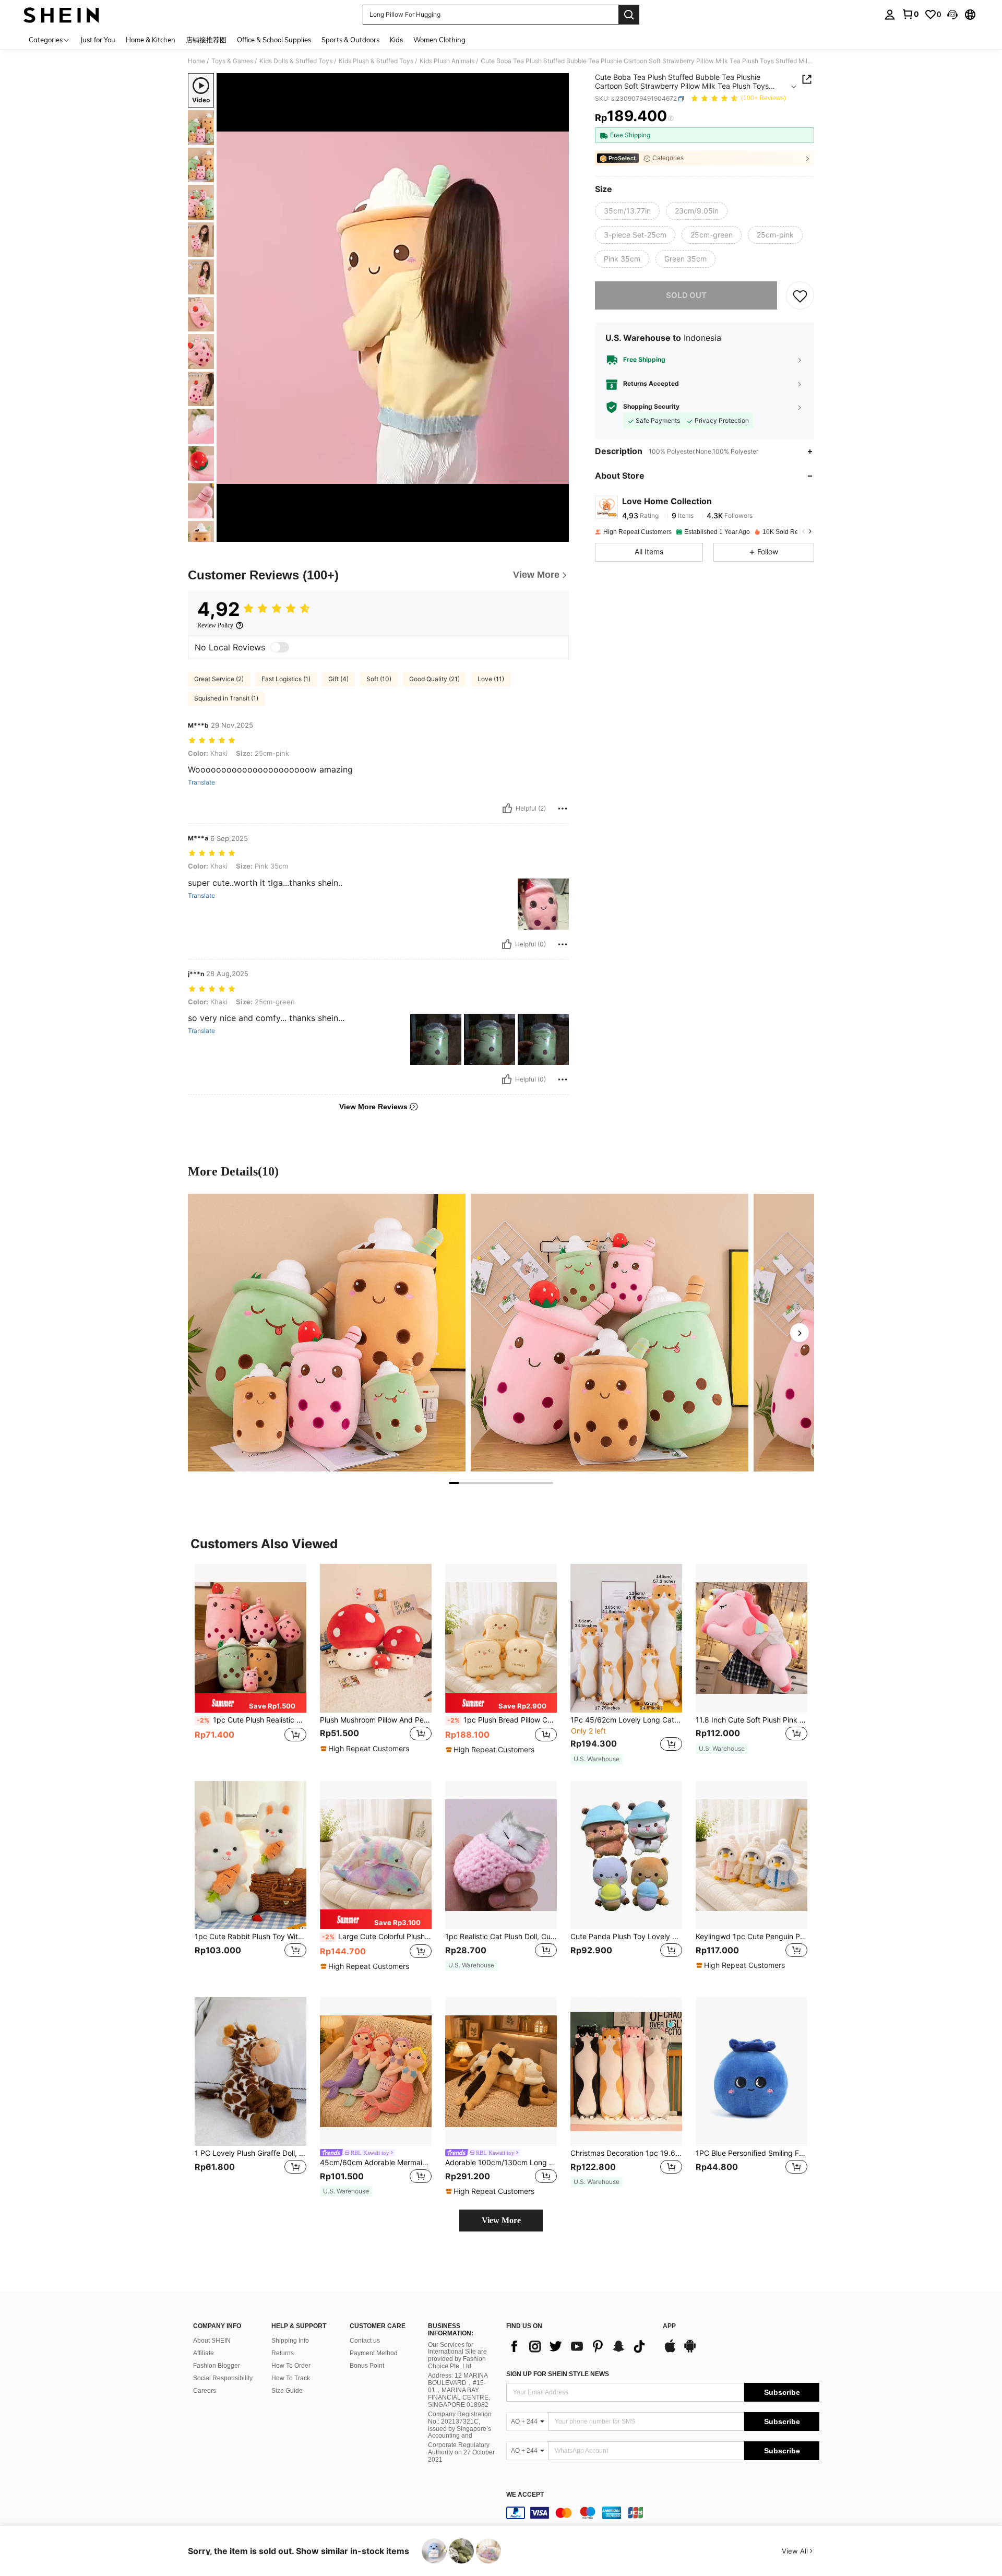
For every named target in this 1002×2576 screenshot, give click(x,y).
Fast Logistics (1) (286, 679)
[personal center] (890, 15)
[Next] (800, 1333)
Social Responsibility (223, 2378)
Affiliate (204, 2353)
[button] (952, 15)
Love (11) (491, 679)
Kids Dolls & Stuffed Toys (296, 61)
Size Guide (287, 2391)
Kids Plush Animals (447, 61)
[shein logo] (61, 15)
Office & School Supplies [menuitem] (274, 40)
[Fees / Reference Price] (671, 118)
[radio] (627, 211)
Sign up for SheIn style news (558, 2374)
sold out (686, 295)
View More (501, 2220)
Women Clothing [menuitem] (439, 40)
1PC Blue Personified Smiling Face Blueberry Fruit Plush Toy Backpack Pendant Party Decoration (751, 2153)
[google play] (690, 2351)
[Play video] (393, 307)
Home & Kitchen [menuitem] (151, 40)
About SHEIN (212, 2341)
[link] (910, 14)
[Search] (629, 15)
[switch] (280, 647)
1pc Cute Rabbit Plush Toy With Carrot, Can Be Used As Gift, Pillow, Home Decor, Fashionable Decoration (250, 1937)
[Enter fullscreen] (558, 533)
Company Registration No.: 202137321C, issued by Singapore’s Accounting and (460, 2425)
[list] (579, 2346)
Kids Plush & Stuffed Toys (376, 61)
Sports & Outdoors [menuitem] (350, 40)
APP (669, 2326)
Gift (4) (338, 679)
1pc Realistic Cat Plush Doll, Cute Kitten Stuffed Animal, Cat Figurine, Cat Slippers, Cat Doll (501, 1937)
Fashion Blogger (217, 2366)
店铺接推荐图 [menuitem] (206, 40)
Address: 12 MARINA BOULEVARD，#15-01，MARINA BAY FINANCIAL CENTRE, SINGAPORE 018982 (459, 2390)
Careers (205, 2391)
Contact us (365, 2341)
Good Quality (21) (434, 679)
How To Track (291, 2378)
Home (196, 61)
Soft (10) (379, 679)
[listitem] (250, 1664)
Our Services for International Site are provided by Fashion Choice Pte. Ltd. (457, 2356)
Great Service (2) (219, 679)
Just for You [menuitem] (98, 40)
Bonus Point (367, 2366)
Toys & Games (232, 61)
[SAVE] (800, 295)
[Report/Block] (563, 809)
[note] (250, 1703)
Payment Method (374, 2353)
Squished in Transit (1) (226, 698)
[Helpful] (507, 809)
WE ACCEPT (525, 2495)
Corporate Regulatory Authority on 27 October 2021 (461, 2452)
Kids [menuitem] (396, 40)
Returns (283, 2353)
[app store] (670, 2351)
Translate (201, 782)
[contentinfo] (663, 2513)
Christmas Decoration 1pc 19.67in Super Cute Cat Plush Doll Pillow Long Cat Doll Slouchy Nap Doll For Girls (626, 2153)
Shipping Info (290, 2341)
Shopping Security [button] (651, 407)
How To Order (291, 2366)
